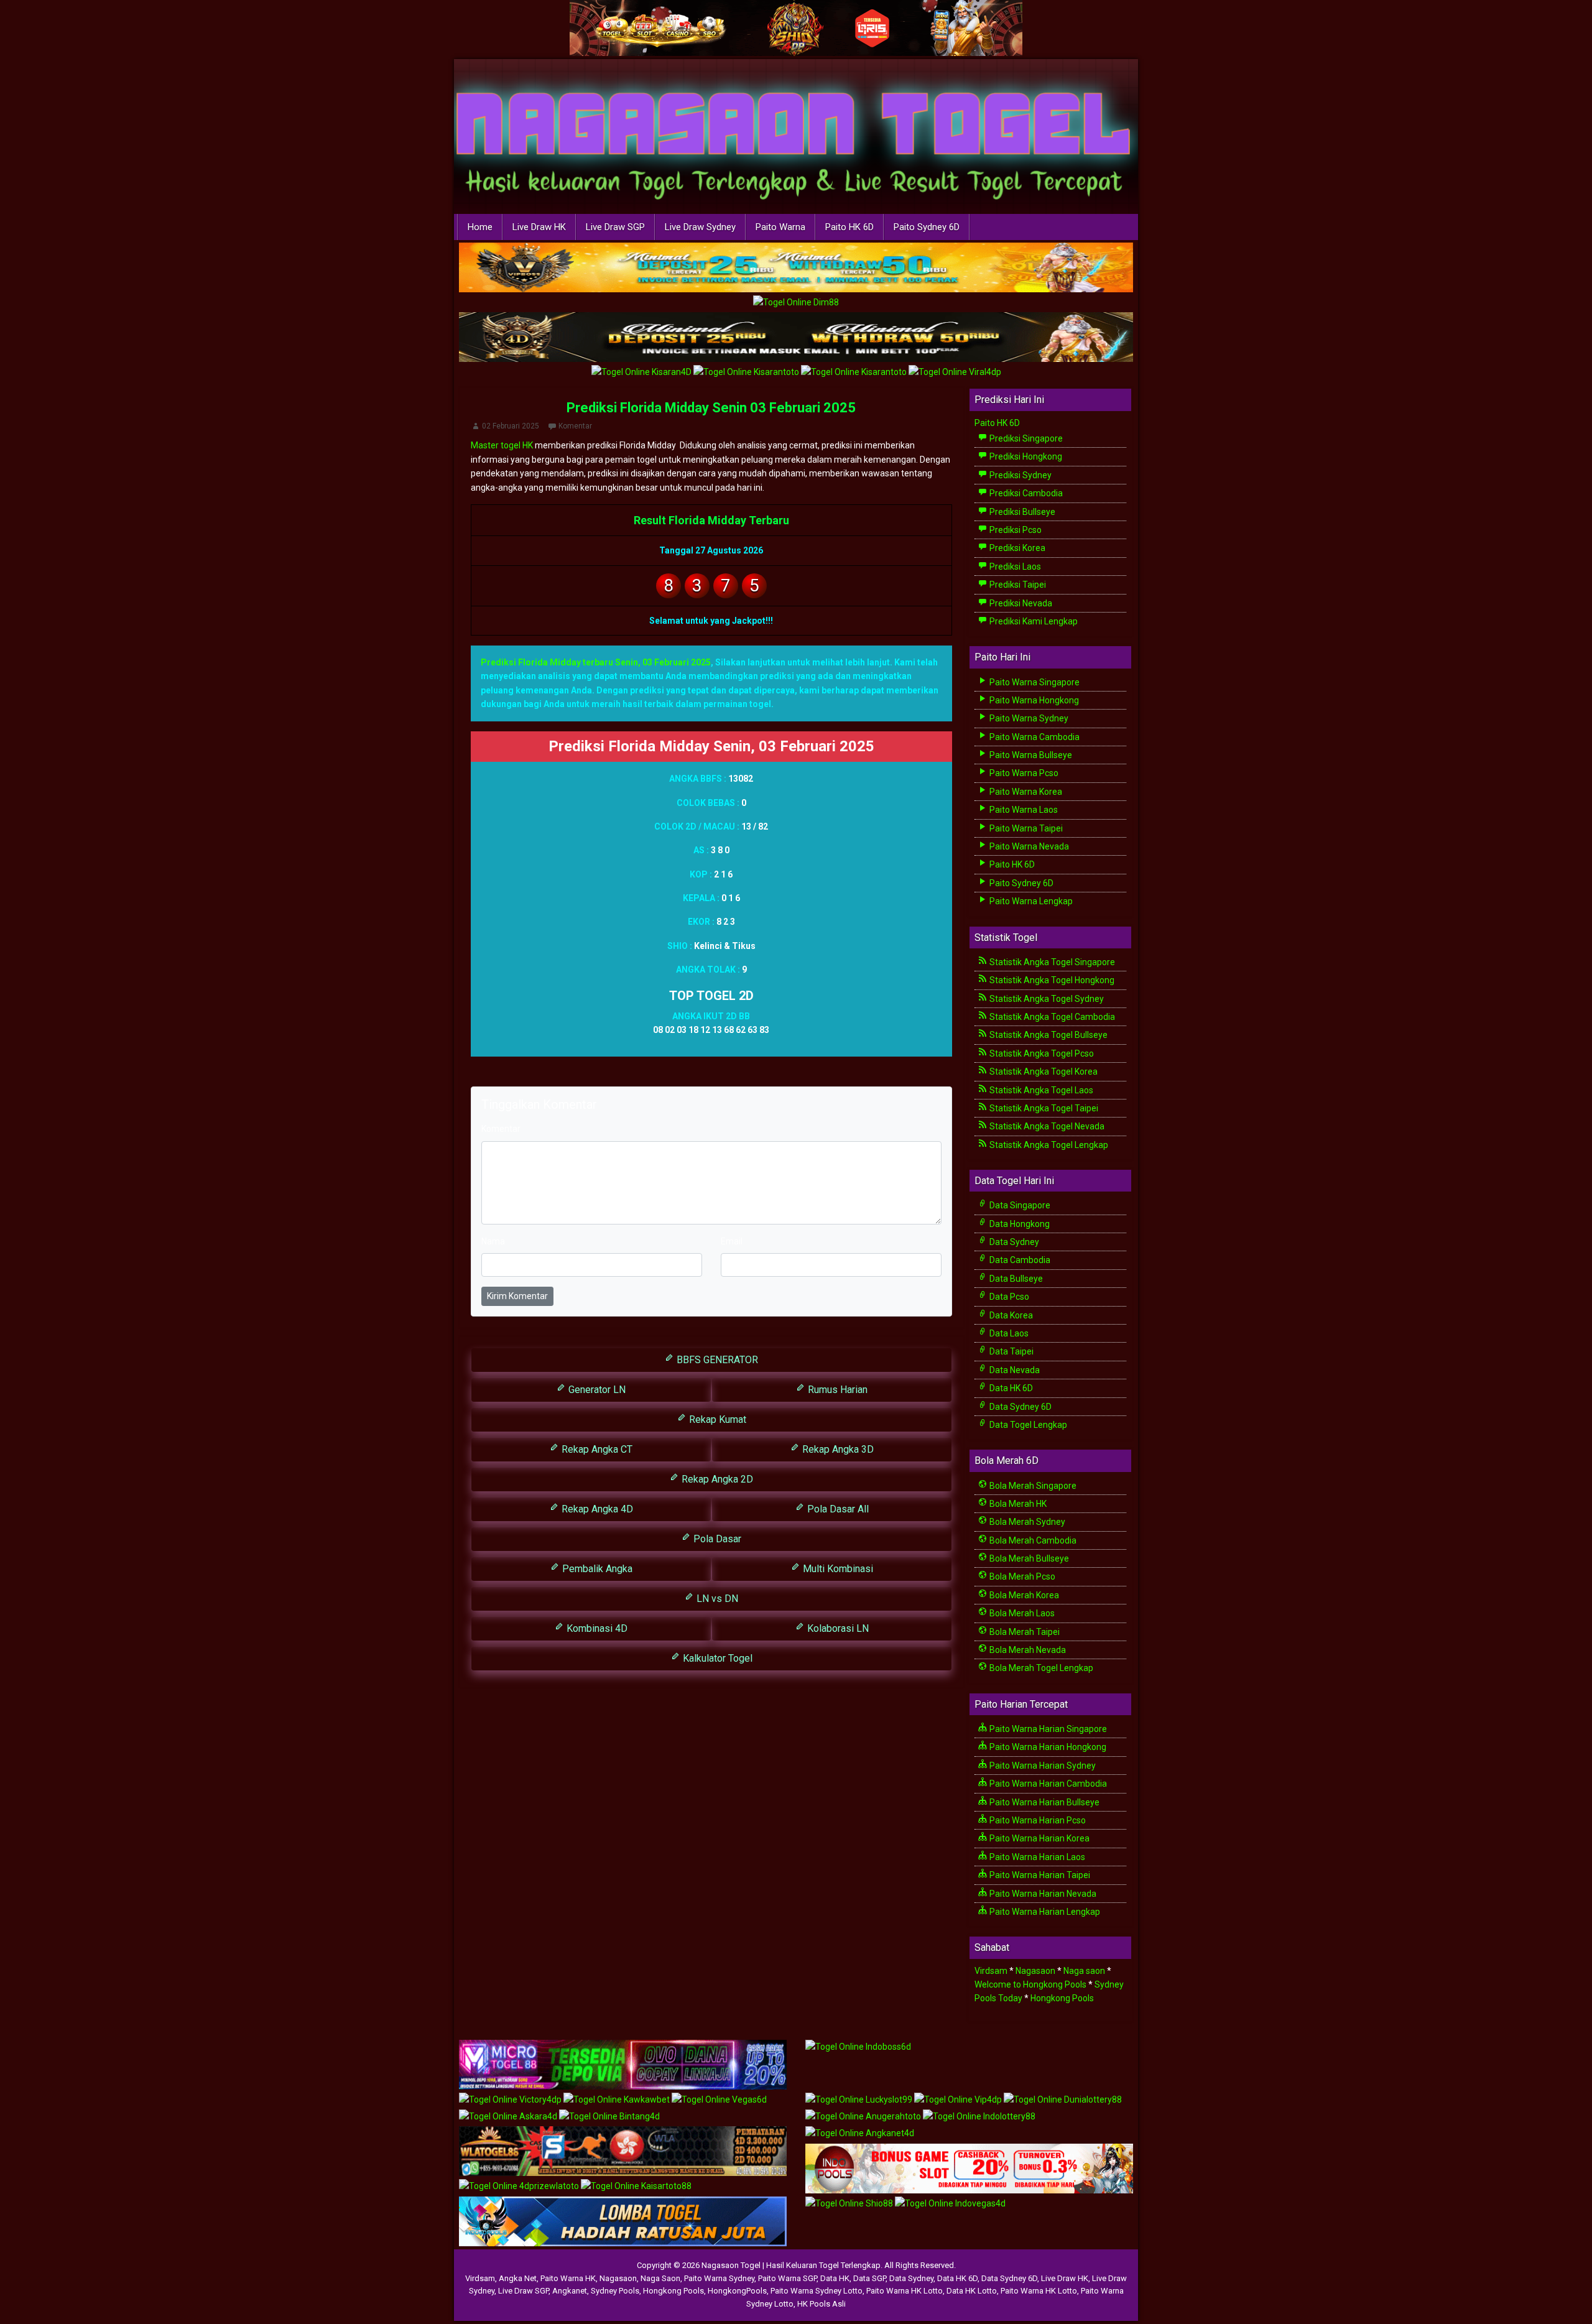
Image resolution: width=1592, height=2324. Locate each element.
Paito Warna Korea (1025, 792)
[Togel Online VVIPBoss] (796, 268)
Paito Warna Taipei (1025, 828)
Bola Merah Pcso (1021, 1576)
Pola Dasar (716, 1539)
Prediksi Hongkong (1025, 456)
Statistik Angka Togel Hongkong (1051, 980)
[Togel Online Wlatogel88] (623, 2152)
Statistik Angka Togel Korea (1043, 1072)
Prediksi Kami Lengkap (1033, 621)
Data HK (835, 2278)
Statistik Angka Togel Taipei (1043, 1108)
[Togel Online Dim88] (796, 303)
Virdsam (991, 1971)
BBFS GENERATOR (716, 1360)
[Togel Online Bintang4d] (609, 2117)
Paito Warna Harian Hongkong (1047, 1747)
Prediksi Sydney (1020, 475)
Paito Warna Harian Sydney (1042, 1766)
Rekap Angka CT (596, 1449)
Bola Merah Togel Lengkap (1040, 1668)
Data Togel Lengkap (1027, 1425)
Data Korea (1010, 1315)
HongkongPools (737, 2291)
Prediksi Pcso (1015, 530)
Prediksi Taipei (1017, 585)
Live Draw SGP (615, 227)
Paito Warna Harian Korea (1039, 1838)
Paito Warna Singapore (1034, 682)
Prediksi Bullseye (1021, 512)
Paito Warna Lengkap (1030, 901)
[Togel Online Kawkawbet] (618, 2100)
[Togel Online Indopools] (969, 2169)
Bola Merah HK (1017, 1504)
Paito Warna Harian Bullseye (1044, 1802)
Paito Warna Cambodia (1034, 737)
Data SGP (869, 2278)
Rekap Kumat (716, 1419)
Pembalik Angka (596, 1569)
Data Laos (1008, 1333)
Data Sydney (1013, 1242)
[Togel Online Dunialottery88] (1063, 2100)
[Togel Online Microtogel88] (623, 2065)
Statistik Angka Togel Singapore (1051, 962)
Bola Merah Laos (1021, 1613)
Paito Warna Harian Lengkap (1044, 1912)
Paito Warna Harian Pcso (1037, 1820)
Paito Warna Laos (1023, 810)
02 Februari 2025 (511, 426)
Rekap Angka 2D (716, 1479)
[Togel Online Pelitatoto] (855, 373)
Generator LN (596, 1390)
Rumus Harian (836, 1390)
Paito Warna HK (568, 2278)
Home (480, 227)
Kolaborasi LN (837, 1628)
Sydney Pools (615, 2291)
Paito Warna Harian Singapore (1047, 1729)
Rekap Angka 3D (837, 1449)
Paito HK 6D (849, 227)
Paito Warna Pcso (1023, 773)
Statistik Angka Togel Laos (1040, 1090)
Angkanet (570, 2291)
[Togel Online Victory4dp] (511, 2100)
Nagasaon (1035, 1971)
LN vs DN (716, 1599)
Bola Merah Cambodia (1032, 1540)
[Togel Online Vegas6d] (719, 2100)
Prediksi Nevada (1020, 603)
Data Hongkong (1019, 1224)
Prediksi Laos (1014, 567)
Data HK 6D (1010, 1388)
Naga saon (1084, 1971)
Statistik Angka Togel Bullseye (1048, 1035)
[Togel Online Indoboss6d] (858, 2047)
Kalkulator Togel (716, 1658)
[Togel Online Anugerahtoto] (864, 2117)
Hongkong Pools (1062, 1998)
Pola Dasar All (837, 1509)
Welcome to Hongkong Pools (1030, 1984)
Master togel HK (502, 445)
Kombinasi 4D (596, 1628)
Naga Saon (660, 2278)
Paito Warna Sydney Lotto (817, 2291)
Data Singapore (1019, 1205)
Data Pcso (1008, 1297)
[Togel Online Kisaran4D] (642, 373)
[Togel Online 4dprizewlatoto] (520, 2187)
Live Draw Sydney (700, 227)
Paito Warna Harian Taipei (1039, 1875)
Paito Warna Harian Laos (1036, 1857)
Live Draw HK (539, 227)
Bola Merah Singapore (1032, 1486)
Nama (493, 1241)
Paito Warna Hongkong (1033, 700)
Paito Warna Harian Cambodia (1047, 1784)
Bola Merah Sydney (1026, 1522)
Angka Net (518, 2278)
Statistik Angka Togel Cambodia (1051, 1017)
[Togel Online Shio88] (850, 2204)
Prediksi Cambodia (1025, 493)
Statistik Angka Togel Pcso (1041, 1053)
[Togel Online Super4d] (796, 338)
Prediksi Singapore (1025, 438)
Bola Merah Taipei (1024, 1632)
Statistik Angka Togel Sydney (1046, 999)
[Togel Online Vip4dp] (959, 2100)
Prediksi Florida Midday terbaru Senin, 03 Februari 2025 (596, 662)
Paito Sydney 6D (927, 227)
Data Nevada (1014, 1370)
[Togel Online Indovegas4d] (950, 2204)
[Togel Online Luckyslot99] (860, 2100)
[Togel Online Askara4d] (509, 2117)
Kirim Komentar (517, 1296)
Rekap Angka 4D (596, 1509)
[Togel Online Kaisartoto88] (636, 2187)
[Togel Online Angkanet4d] (860, 2134)
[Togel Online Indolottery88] (979, 2117)
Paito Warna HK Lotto (905, 2291)
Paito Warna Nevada (1028, 846)
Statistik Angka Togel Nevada (1046, 1126)
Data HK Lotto (972, 2291)
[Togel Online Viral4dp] (955, 373)
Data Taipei (1011, 1351)
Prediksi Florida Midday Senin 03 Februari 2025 (711, 408)
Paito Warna (780, 227)
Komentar (575, 426)
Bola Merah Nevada (1027, 1650)
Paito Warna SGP (787, 2278)
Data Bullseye (1015, 1279)
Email (732, 1241)
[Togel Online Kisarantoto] (747, 373)
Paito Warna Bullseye (1030, 755)
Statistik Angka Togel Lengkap (1048, 1145)
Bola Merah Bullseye (1028, 1558)
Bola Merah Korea (1023, 1595)
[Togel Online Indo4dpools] (623, 2222)
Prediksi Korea (1016, 548)
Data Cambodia (1019, 1260)
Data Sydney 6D (1020, 1407)
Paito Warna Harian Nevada (1042, 1894)
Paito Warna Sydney (1028, 718)
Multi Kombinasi (837, 1569)
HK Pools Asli (821, 2304)
